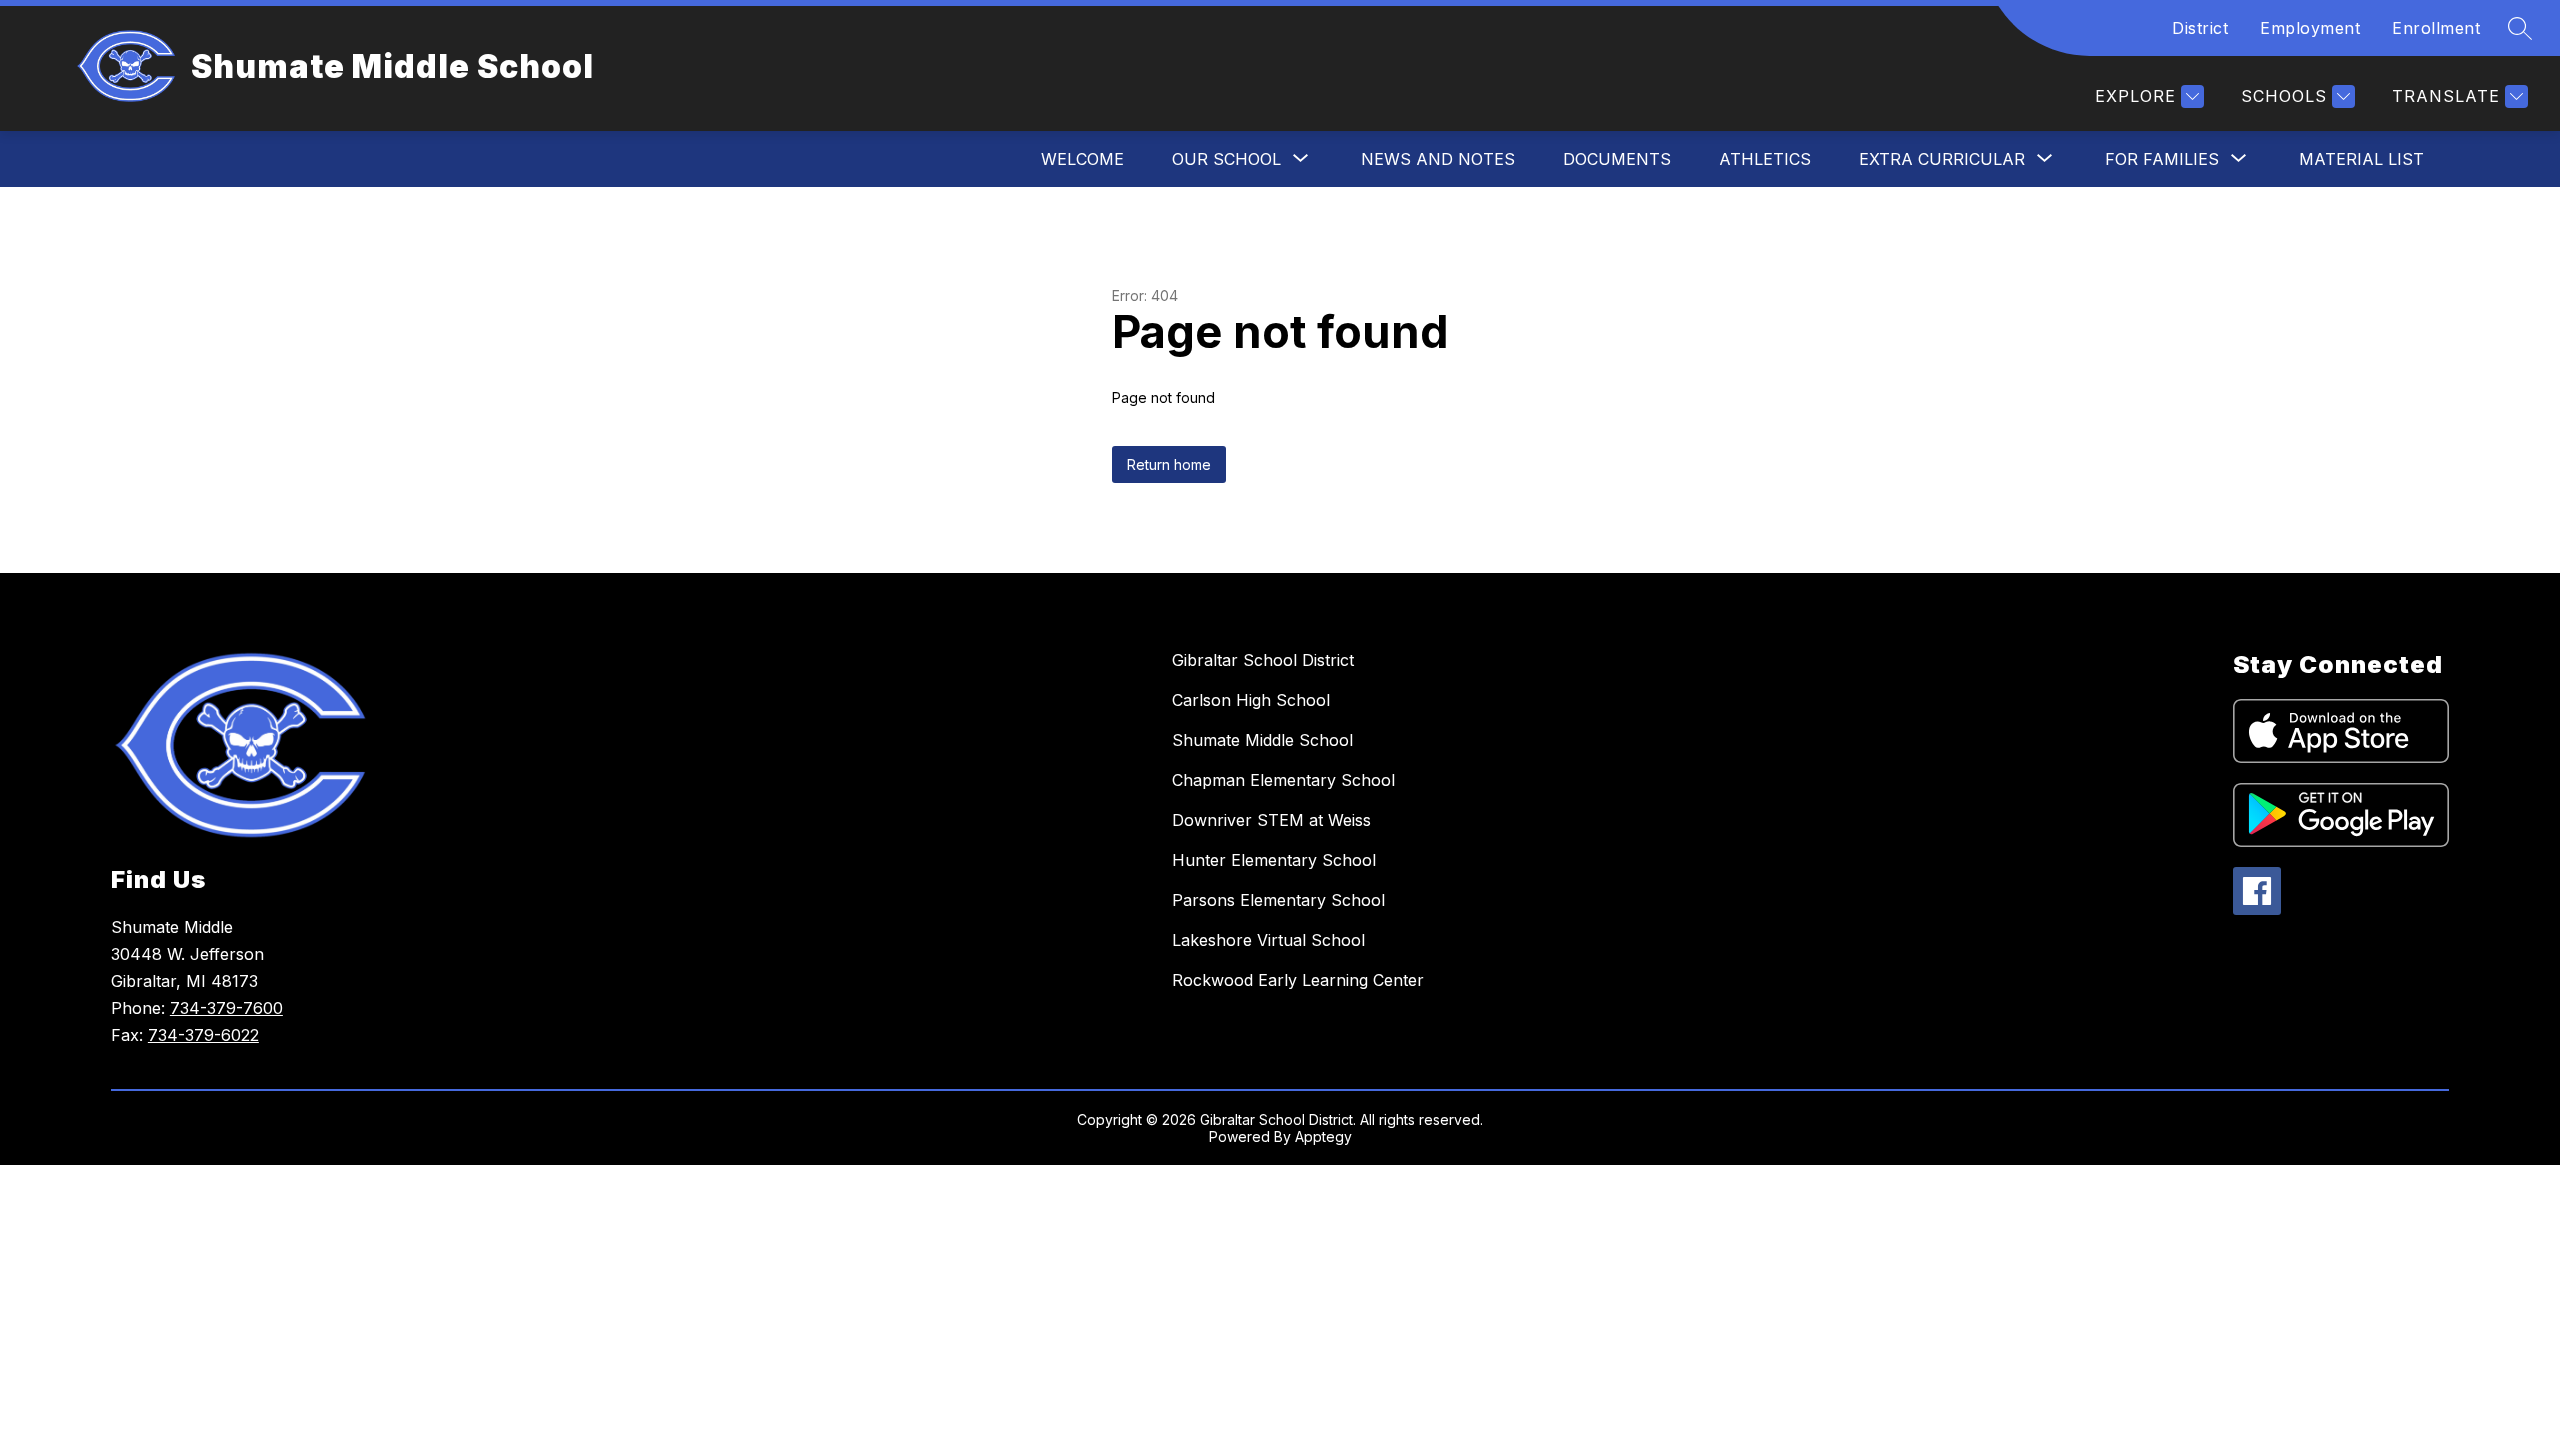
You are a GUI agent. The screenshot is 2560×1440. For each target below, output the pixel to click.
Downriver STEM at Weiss (1271, 820)
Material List (2361, 159)
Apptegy (1323, 1136)
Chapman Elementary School (1283, 780)
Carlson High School (1251, 700)
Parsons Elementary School (1278, 900)
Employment (2310, 28)
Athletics (1765, 159)
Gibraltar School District (1263, 660)
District (2200, 28)
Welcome (1082, 159)
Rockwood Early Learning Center (1298, 980)
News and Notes (1438, 159)
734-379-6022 (203, 1035)
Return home (1169, 464)
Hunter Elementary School (1274, 860)
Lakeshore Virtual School (1268, 940)
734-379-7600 (226, 1008)
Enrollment (2436, 28)
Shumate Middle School (1262, 740)
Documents (1617, 159)
